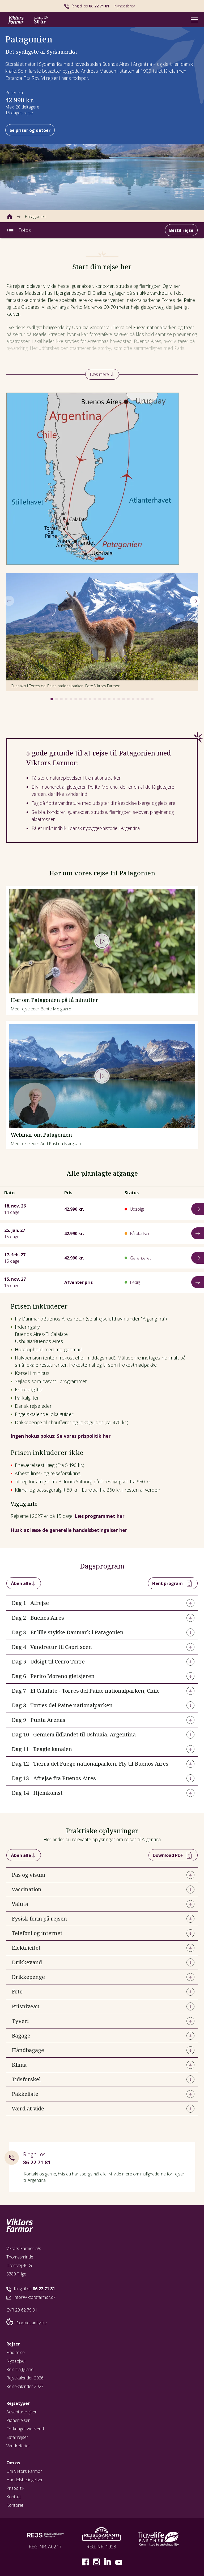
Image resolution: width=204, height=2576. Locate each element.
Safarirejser (17, 2437)
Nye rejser (16, 2361)
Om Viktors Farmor (24, 2471)
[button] (52, 699)
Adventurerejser (22, 2412)
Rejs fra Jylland (20, 2369)
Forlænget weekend (25, 2429)
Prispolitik (15, 2488)
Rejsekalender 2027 (25, 2386)
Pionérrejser (18, 2420)
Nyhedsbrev (125, 6)
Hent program (167, 1583)
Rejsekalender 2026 (25, 2378)
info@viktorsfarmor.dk (35, 2297)
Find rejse (16, 2352)
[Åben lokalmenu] (10, 230)
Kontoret (15, 2505)
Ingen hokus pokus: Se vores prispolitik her (61, 1436)
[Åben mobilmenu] (194, 19)
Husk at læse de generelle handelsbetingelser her (69, 1530)
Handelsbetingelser (25, 2480)
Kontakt (14, 2497)
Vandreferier (18, 2446)
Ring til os (90, 6)
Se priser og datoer (30, 130)
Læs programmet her (100, 1516)
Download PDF (168, 1855)
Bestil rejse (181, 230)
